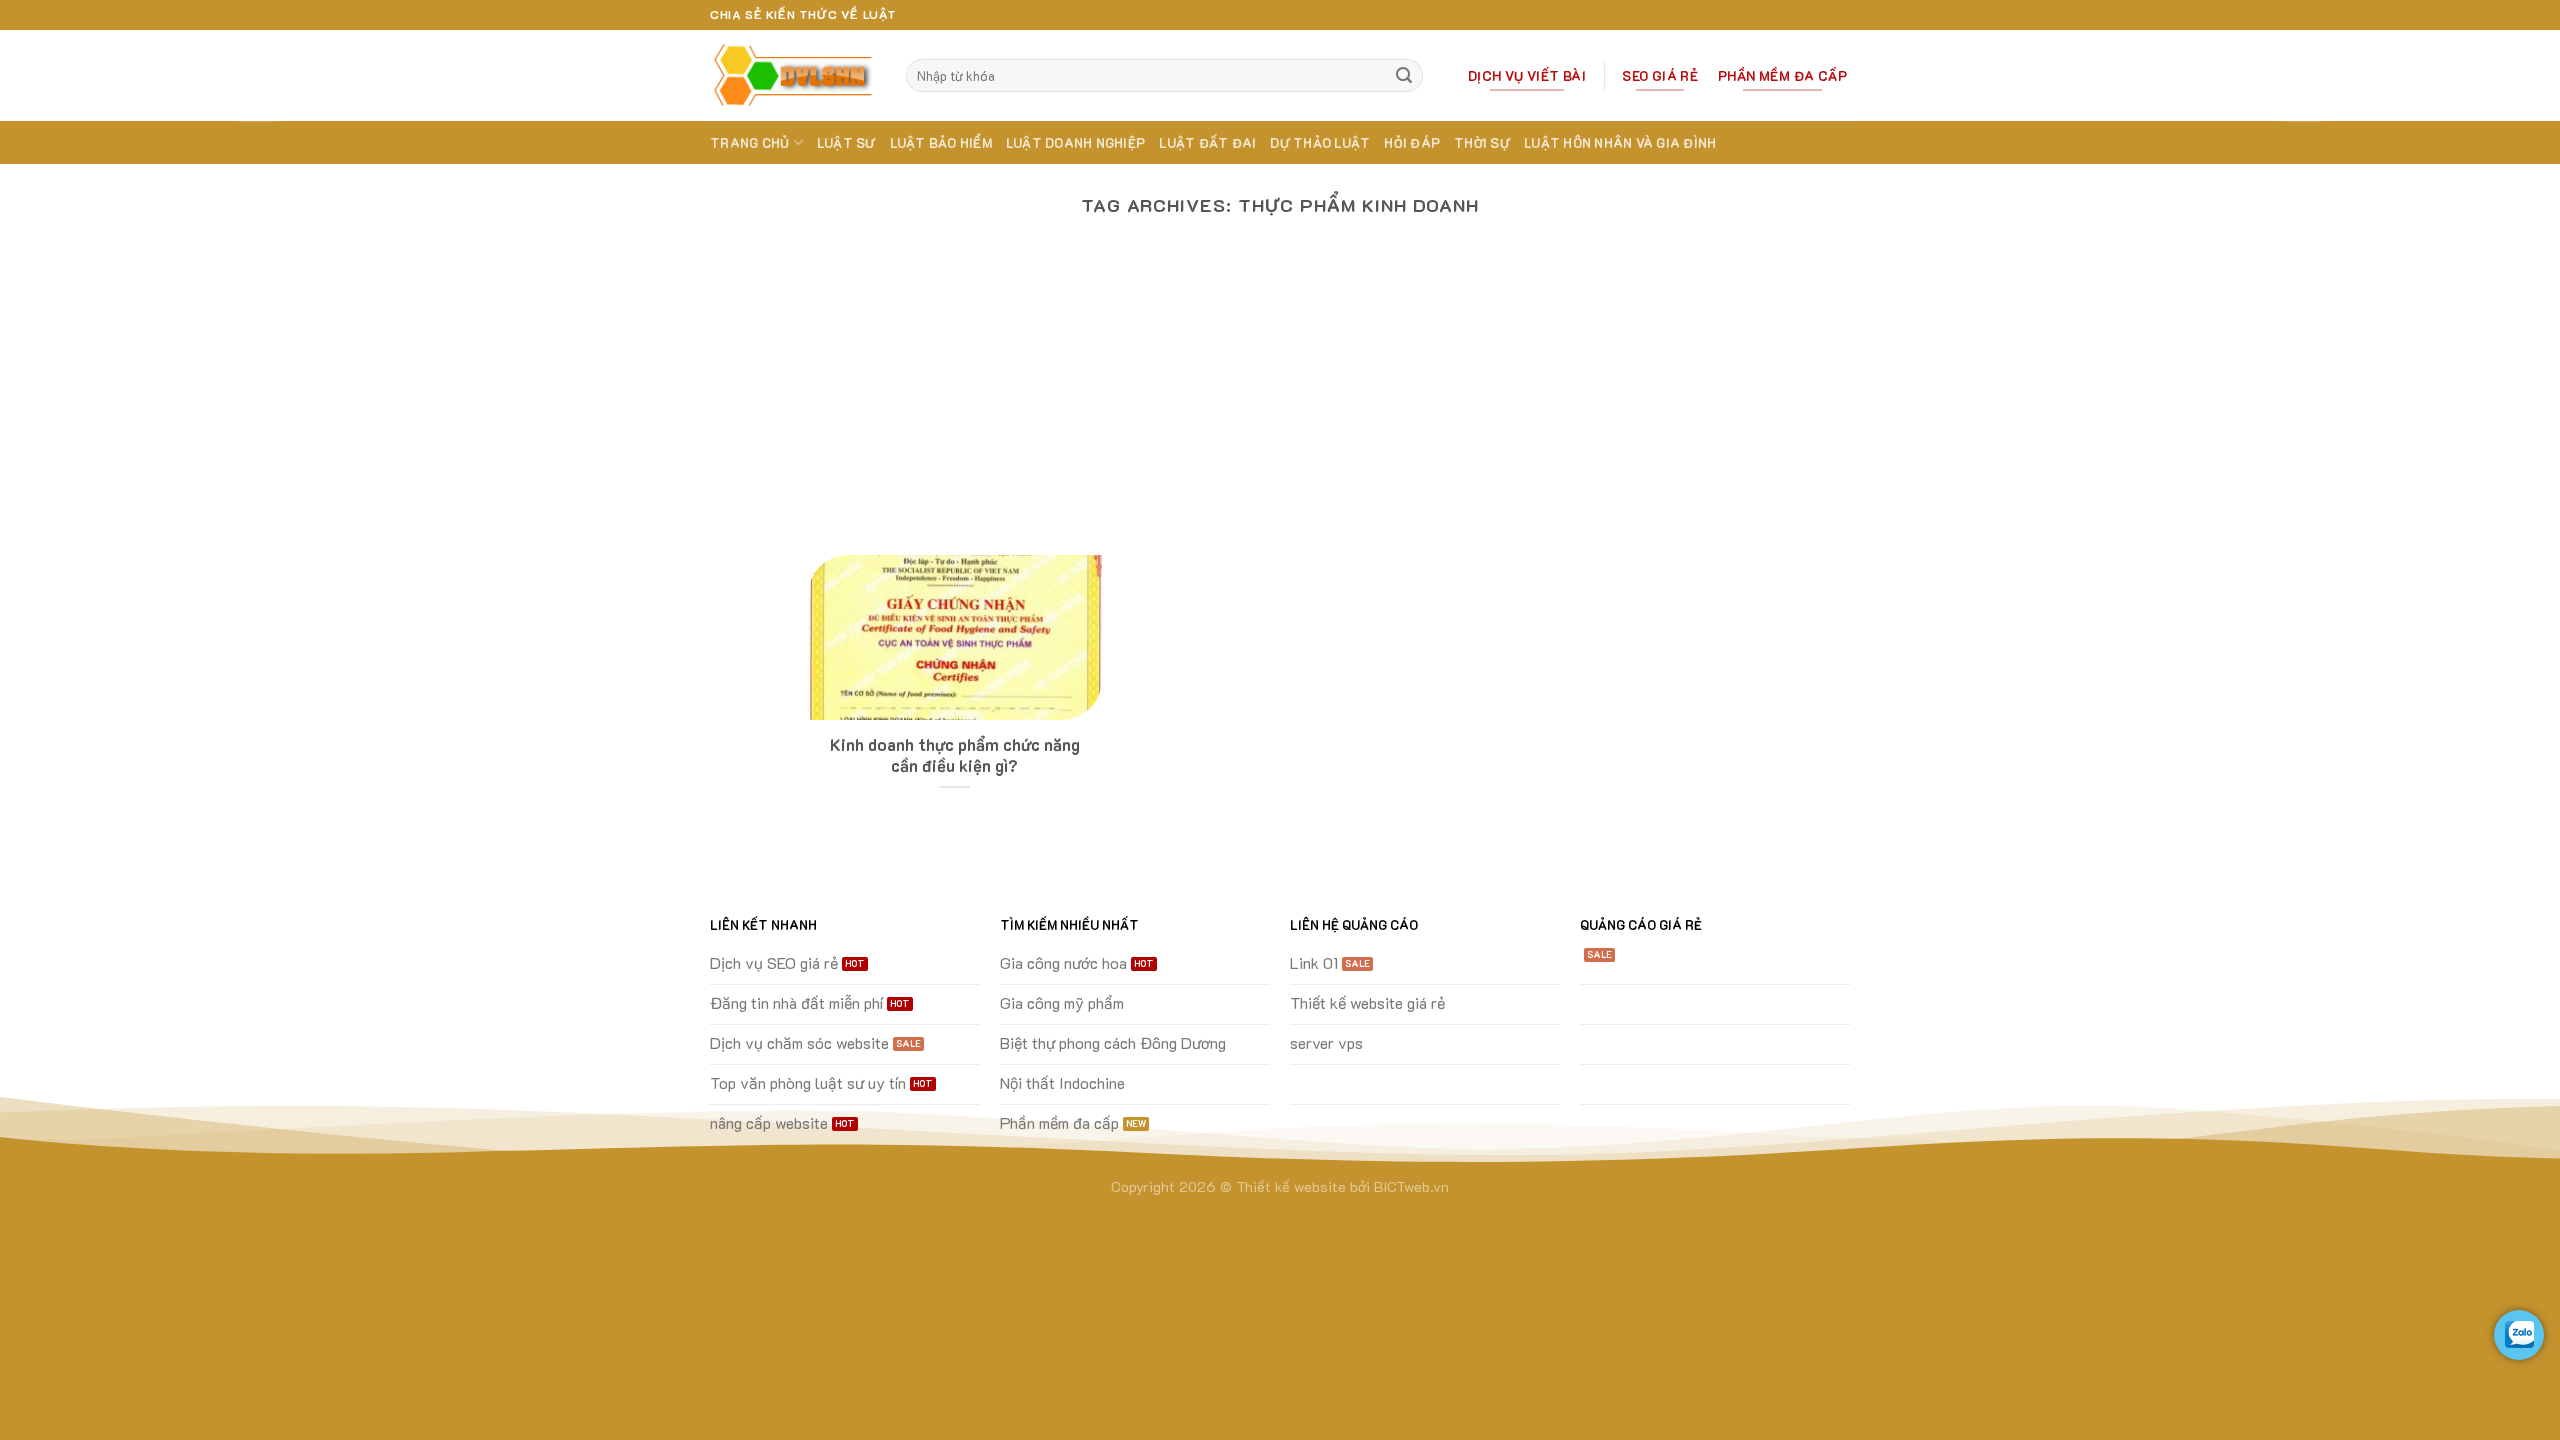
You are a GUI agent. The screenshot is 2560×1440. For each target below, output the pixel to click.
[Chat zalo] (2519, 1335)
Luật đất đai (1207, 143)
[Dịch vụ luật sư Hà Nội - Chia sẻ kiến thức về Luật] (793, 75)
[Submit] (1405, 76)
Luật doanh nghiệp (1075, 143)
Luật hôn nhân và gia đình (1620, 143)
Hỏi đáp (1412, 143)
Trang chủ (749, 143)
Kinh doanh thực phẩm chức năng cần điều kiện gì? (955, 755)
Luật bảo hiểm (941, 143)
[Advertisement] (1280, 405)
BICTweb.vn (1411, 1186)
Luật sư (846, 143)
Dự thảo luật (1320, 143)
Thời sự (1482, 143)
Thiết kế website (1291, 1186)
